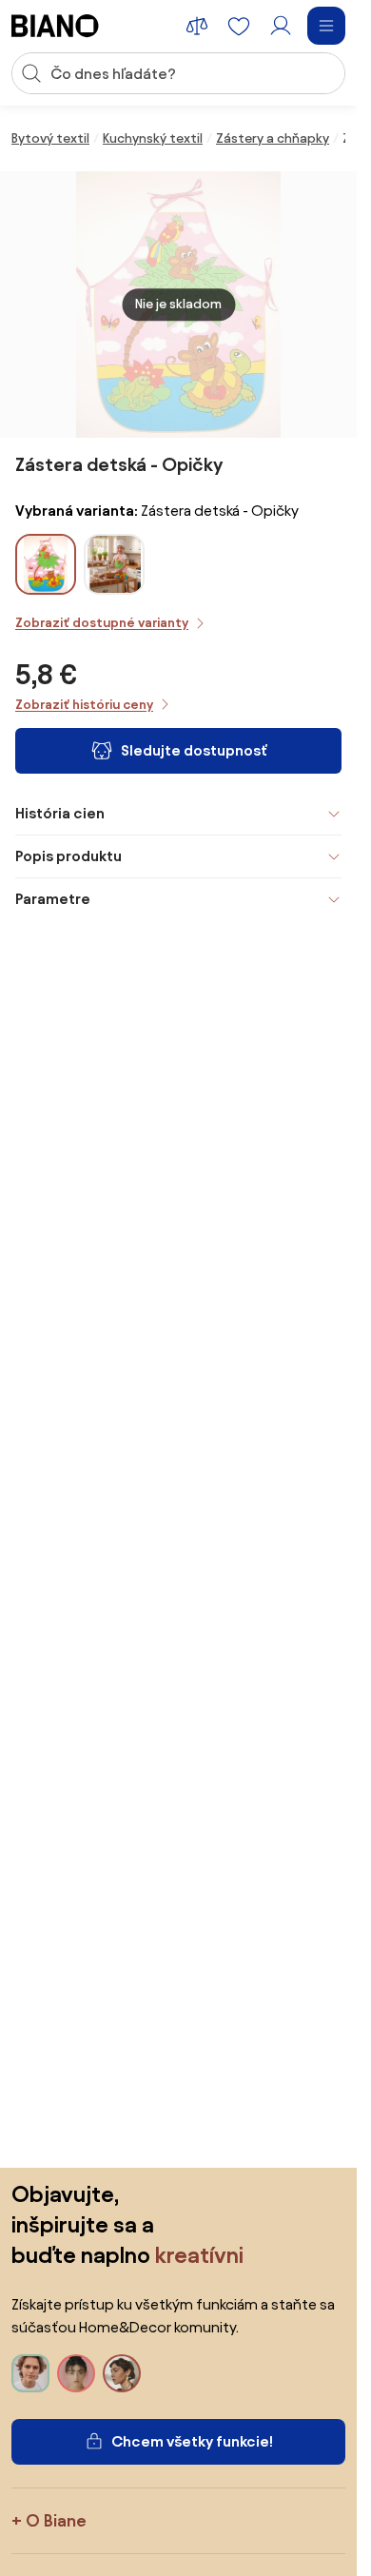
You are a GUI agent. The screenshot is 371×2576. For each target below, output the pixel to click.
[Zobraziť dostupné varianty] (46, 564)
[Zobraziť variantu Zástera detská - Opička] (114, 564)
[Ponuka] (326, 26)
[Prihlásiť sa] (281, 26)
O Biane (56, 2520)
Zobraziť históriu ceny (84, 705)
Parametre (53, 899)
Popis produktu (68, 856)
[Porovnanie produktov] (197, 26)
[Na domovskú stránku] (55, 26)
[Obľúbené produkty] (239, 26)
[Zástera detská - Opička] (114, 588)
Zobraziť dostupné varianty (102, 623)
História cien (60, 813)
